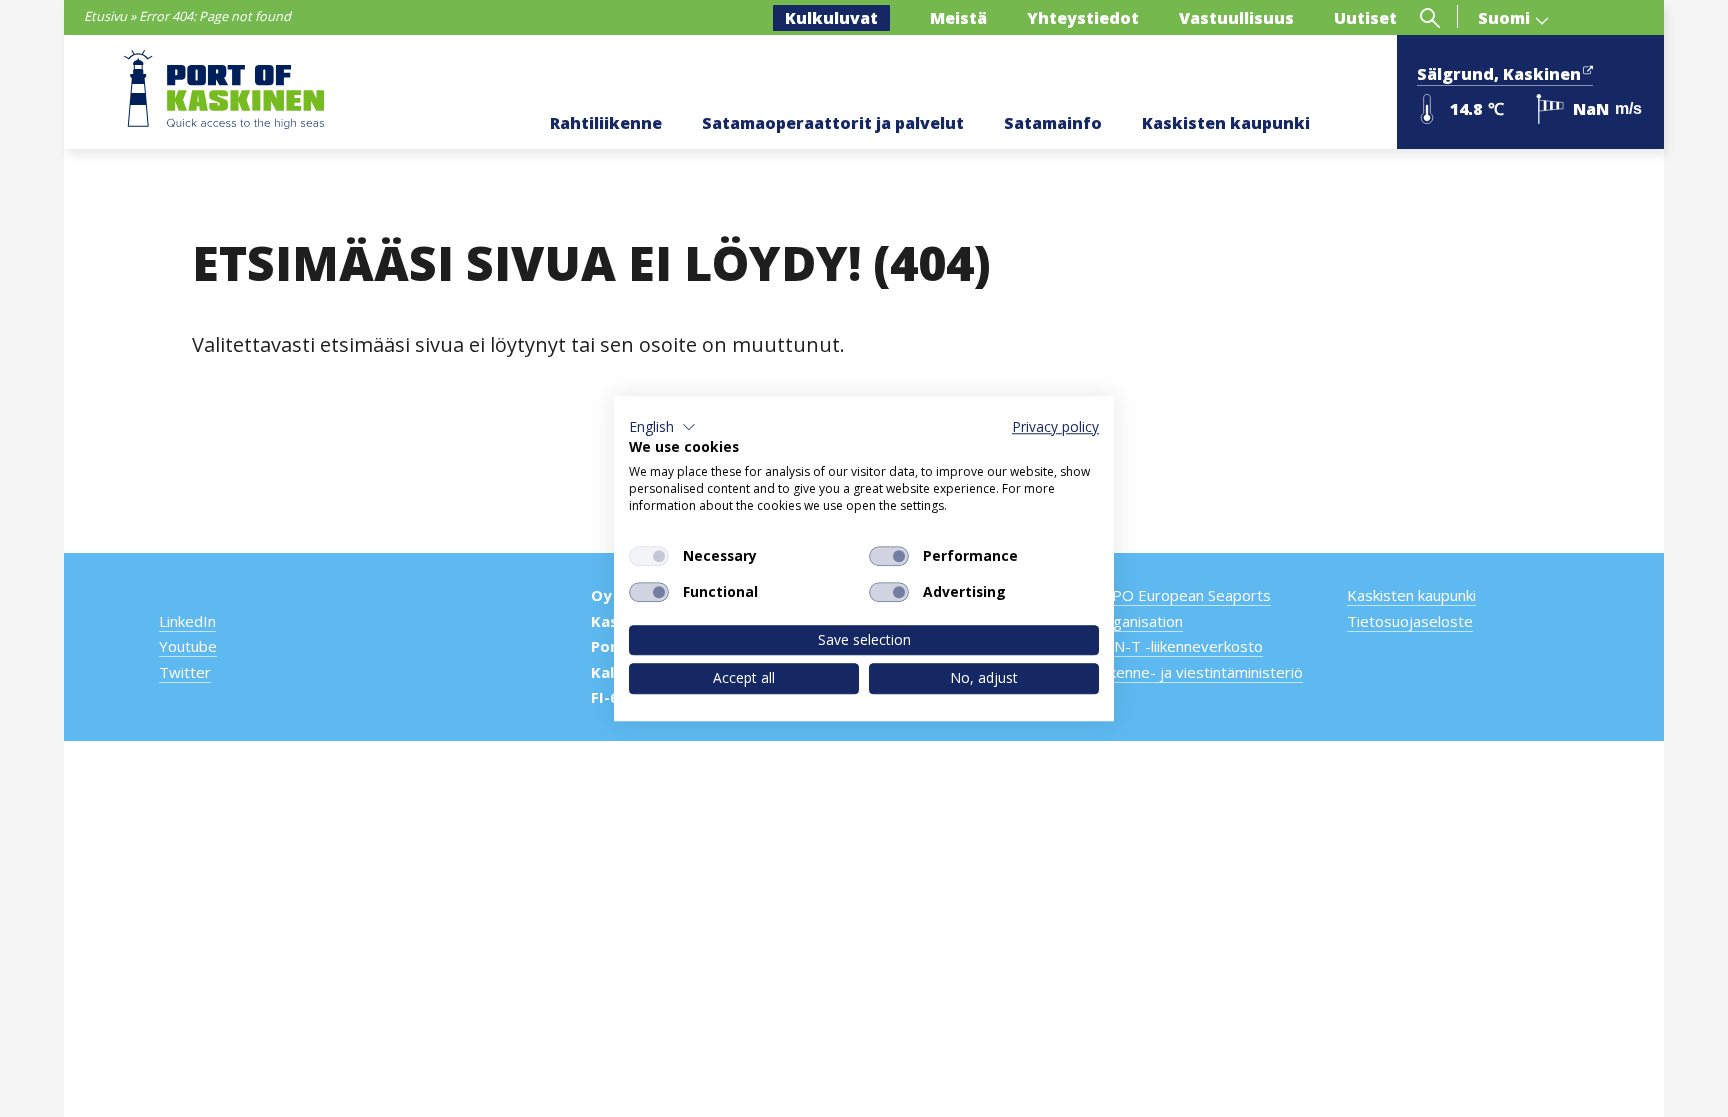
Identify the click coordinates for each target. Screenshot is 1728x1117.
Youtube (188, 646)
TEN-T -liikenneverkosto (1179, 646)
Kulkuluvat (831, 18)
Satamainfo (1053, 123)
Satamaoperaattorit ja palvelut (833, 123)
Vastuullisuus (1236, 18)
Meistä (958, 18)
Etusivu (105, 16)
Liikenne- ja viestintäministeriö (1199, 672)
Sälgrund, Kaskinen (1499, 74)
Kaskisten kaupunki (1226, 123)
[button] (662, 427)
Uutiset (1365, 18)
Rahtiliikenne (606, 123)
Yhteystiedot (1083, 18)
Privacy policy (1055, 426)
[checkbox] (649, 556)
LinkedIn (187, 621)
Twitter (185, 672)
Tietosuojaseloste (1410, 621)
